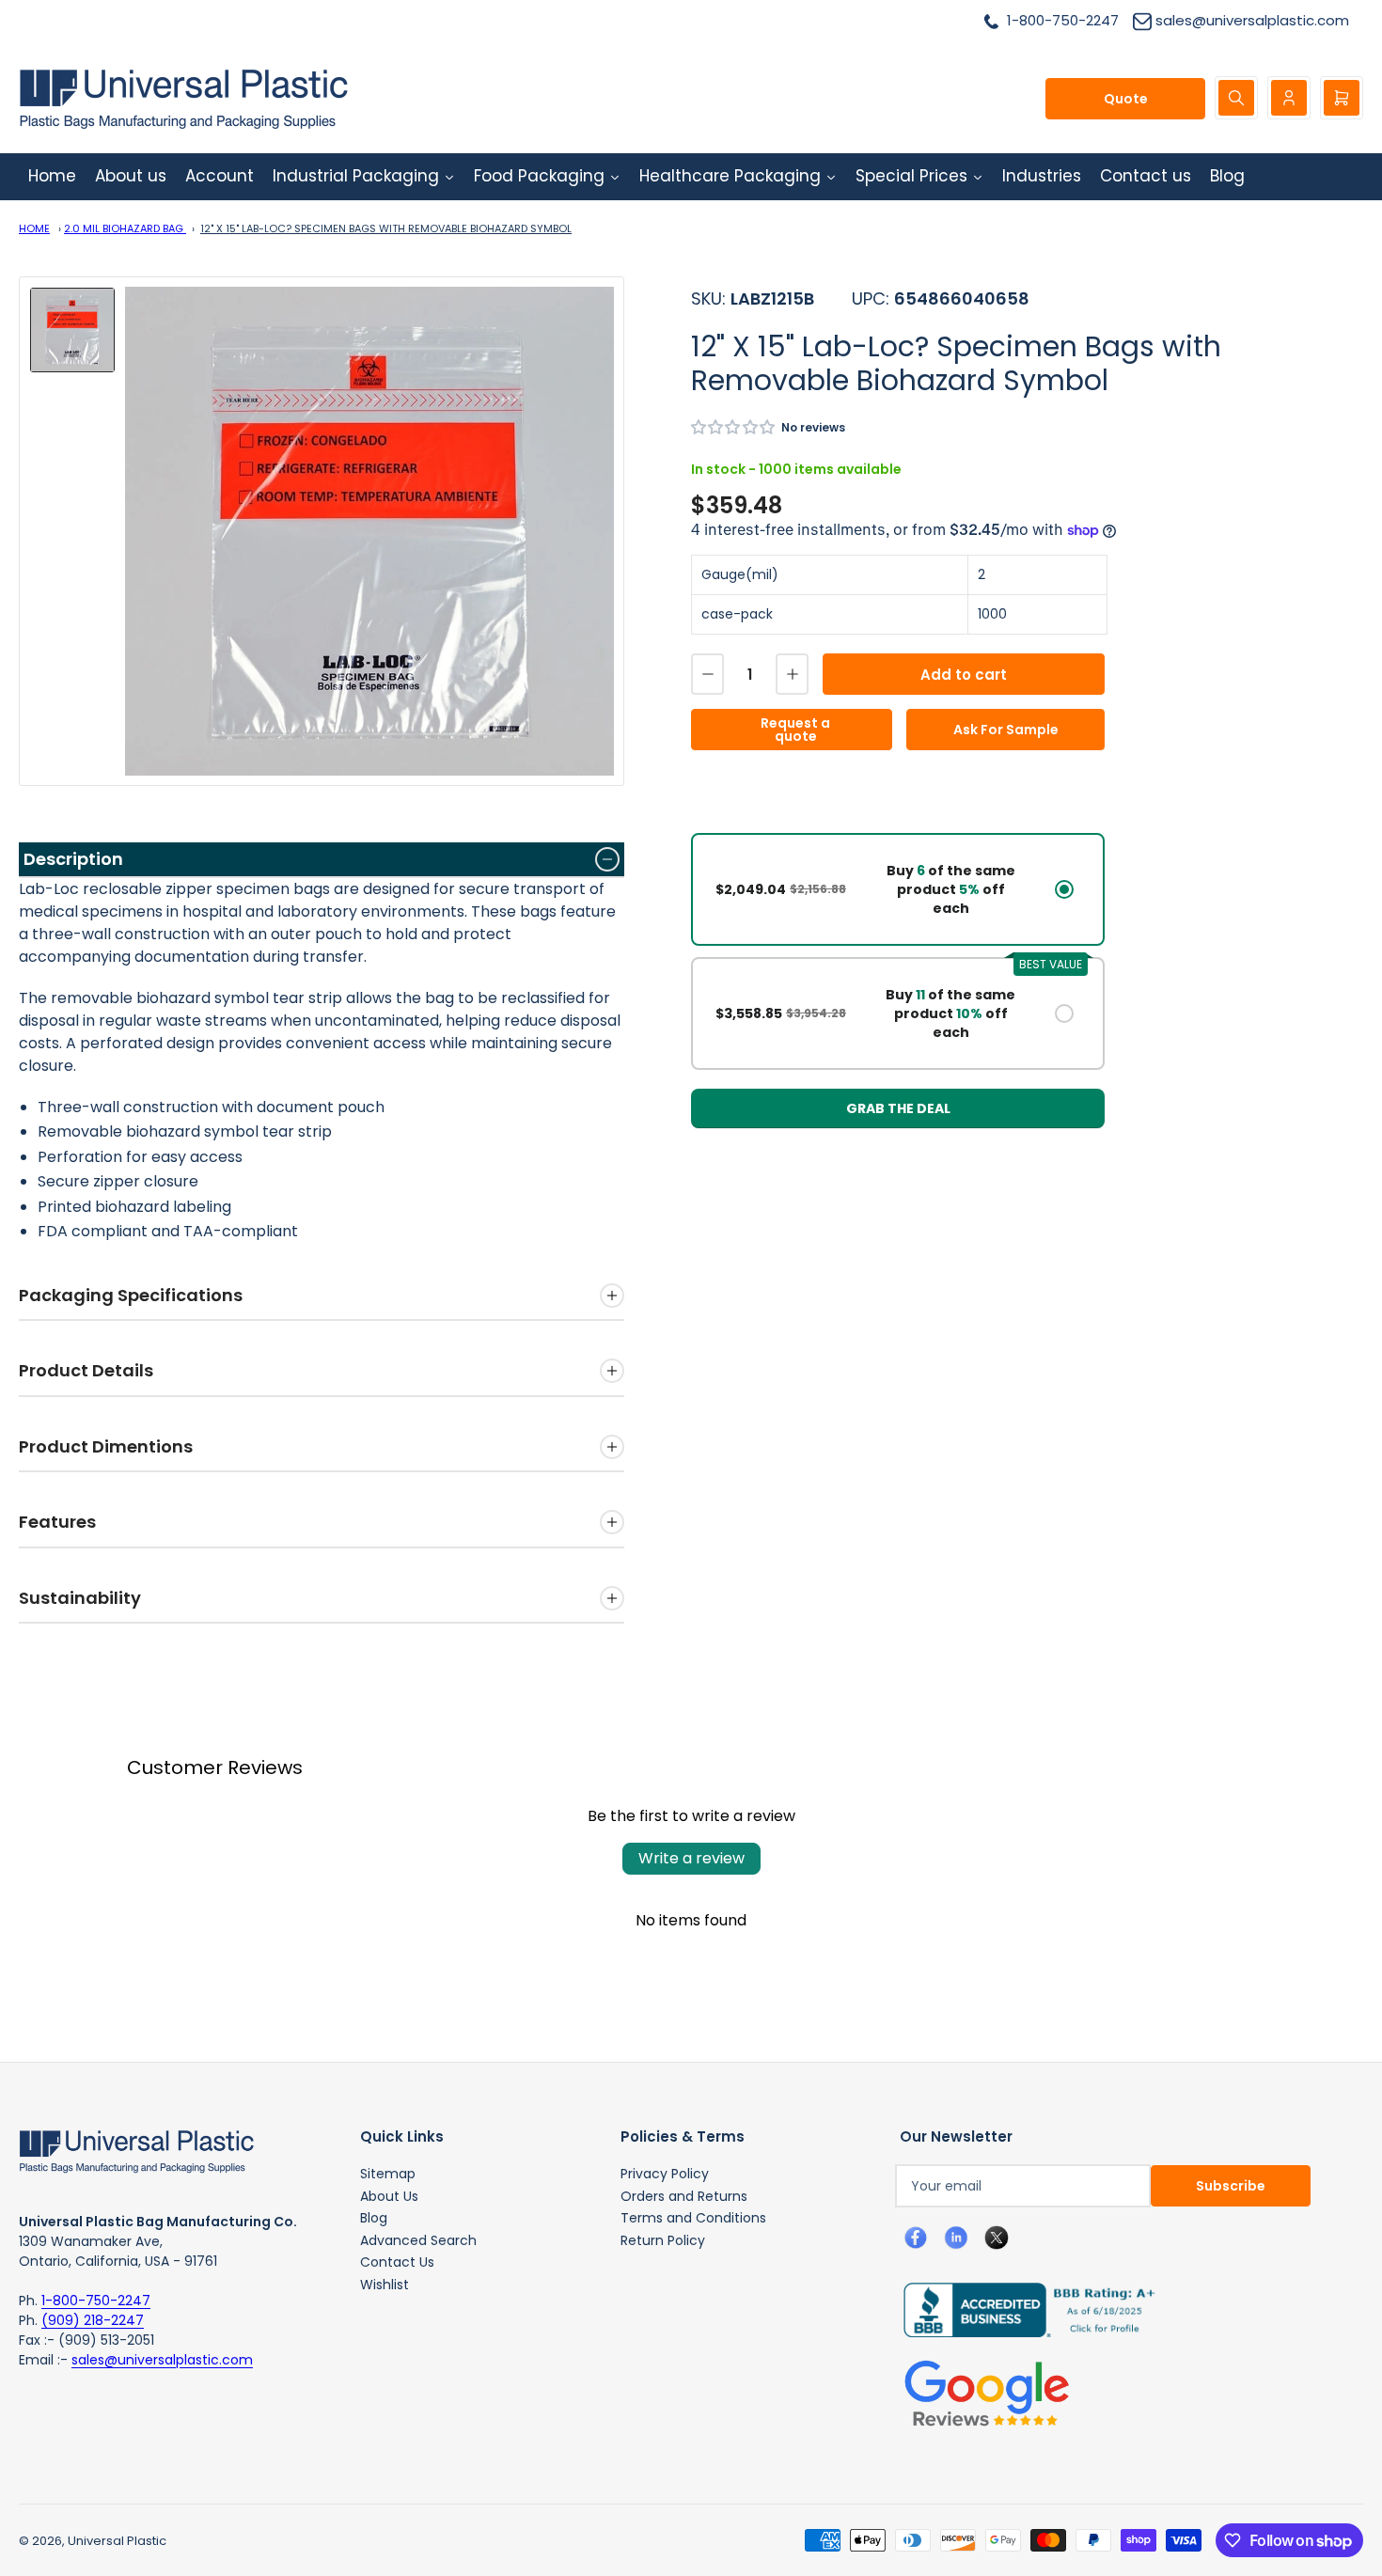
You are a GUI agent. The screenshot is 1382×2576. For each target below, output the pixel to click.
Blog (374, 2218)
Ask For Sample (1006, 730)
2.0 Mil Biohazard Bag (125, 228)
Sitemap (388, 2174)
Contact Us (397, 2262)
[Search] (1236, 98)
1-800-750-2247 (96, 2301)
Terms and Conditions (693, 2218)
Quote (1126, 99)
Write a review (691, 1858)
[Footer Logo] (136, 2150)
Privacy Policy (665, 2174)
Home (34, 228)
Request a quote (795, 730)
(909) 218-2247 (93, 2320)
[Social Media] (1022, 2309)
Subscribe (1231, 2186)
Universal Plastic (117, 2541)
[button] (734, 427)
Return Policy (663, 2240)
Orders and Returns (684, 2196)
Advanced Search (418, 2240)
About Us (389, 2196)
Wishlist (385, 2285)
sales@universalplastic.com (162, 2360)
